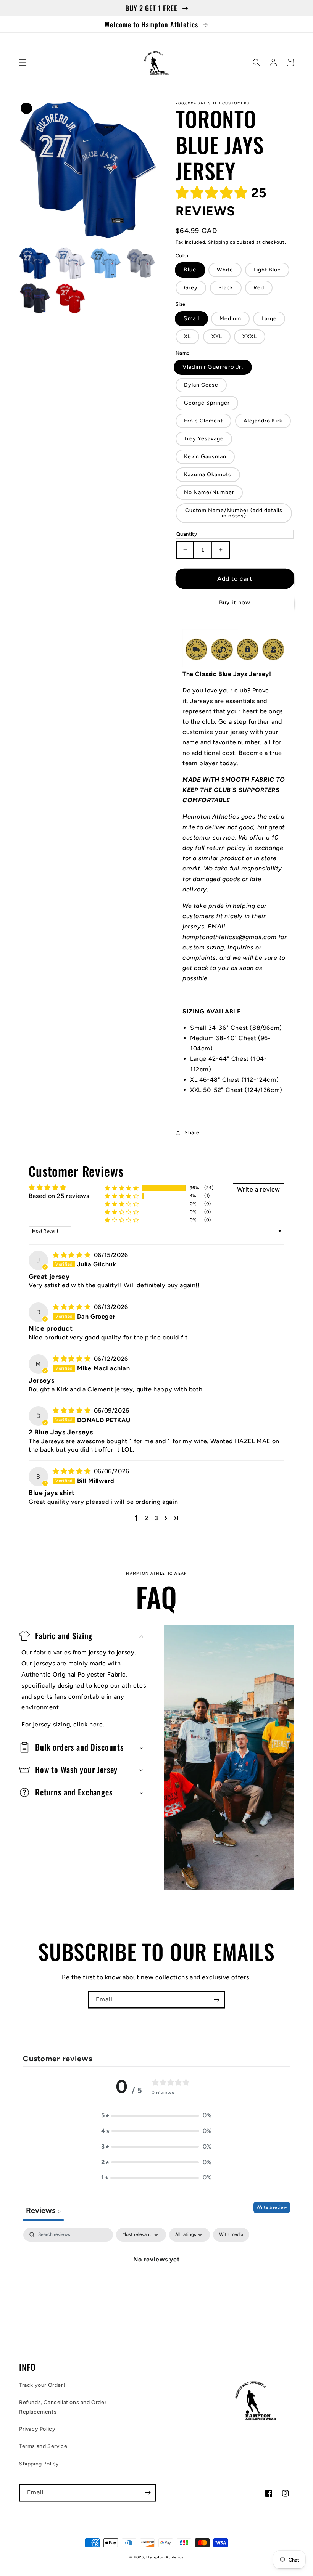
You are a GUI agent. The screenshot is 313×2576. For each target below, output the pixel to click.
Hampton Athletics (165, 2557)
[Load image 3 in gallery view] (106, 263)
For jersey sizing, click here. (63, 1724)
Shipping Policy (39, 2464)
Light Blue (267, 270)
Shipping (218, 242)
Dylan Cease (201, 385)
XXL (217, 336)
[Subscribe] (216, 2000)
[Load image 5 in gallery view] (35, 299)
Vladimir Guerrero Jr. (213, 367)
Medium (230, 319)
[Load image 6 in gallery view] (70, 299)
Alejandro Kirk (263, 421)
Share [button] (192, 1133)
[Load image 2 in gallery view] (70, 263)
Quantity (187, 534)
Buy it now (235, 602)
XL (187, 336)
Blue (190, 270)
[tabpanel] (156, 2285)
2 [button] (147, 1518)
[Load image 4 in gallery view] (141, 263)
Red (259, 288)
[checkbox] (231, 2235)
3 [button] (156, 1518)
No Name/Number (209, 492)
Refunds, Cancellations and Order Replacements (63, 2407)
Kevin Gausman (205, 457)
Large (269, 319)
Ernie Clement (203, 421)
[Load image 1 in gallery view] (35, 263)
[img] (73, 1255)
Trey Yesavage (204, 439)
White (225, 270)
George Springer (207, 403)
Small (191, 318)
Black (226, 288)
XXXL (250, 336)
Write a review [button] (259, 1189)
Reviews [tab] (43, 2210)
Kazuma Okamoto (208, 475)
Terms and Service (43, 2446)
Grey (191, 288)
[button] (23, 63)
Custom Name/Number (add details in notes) (234, 513)
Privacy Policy (37, 2429)
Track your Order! (42, 2385)
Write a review (272, 2207)
